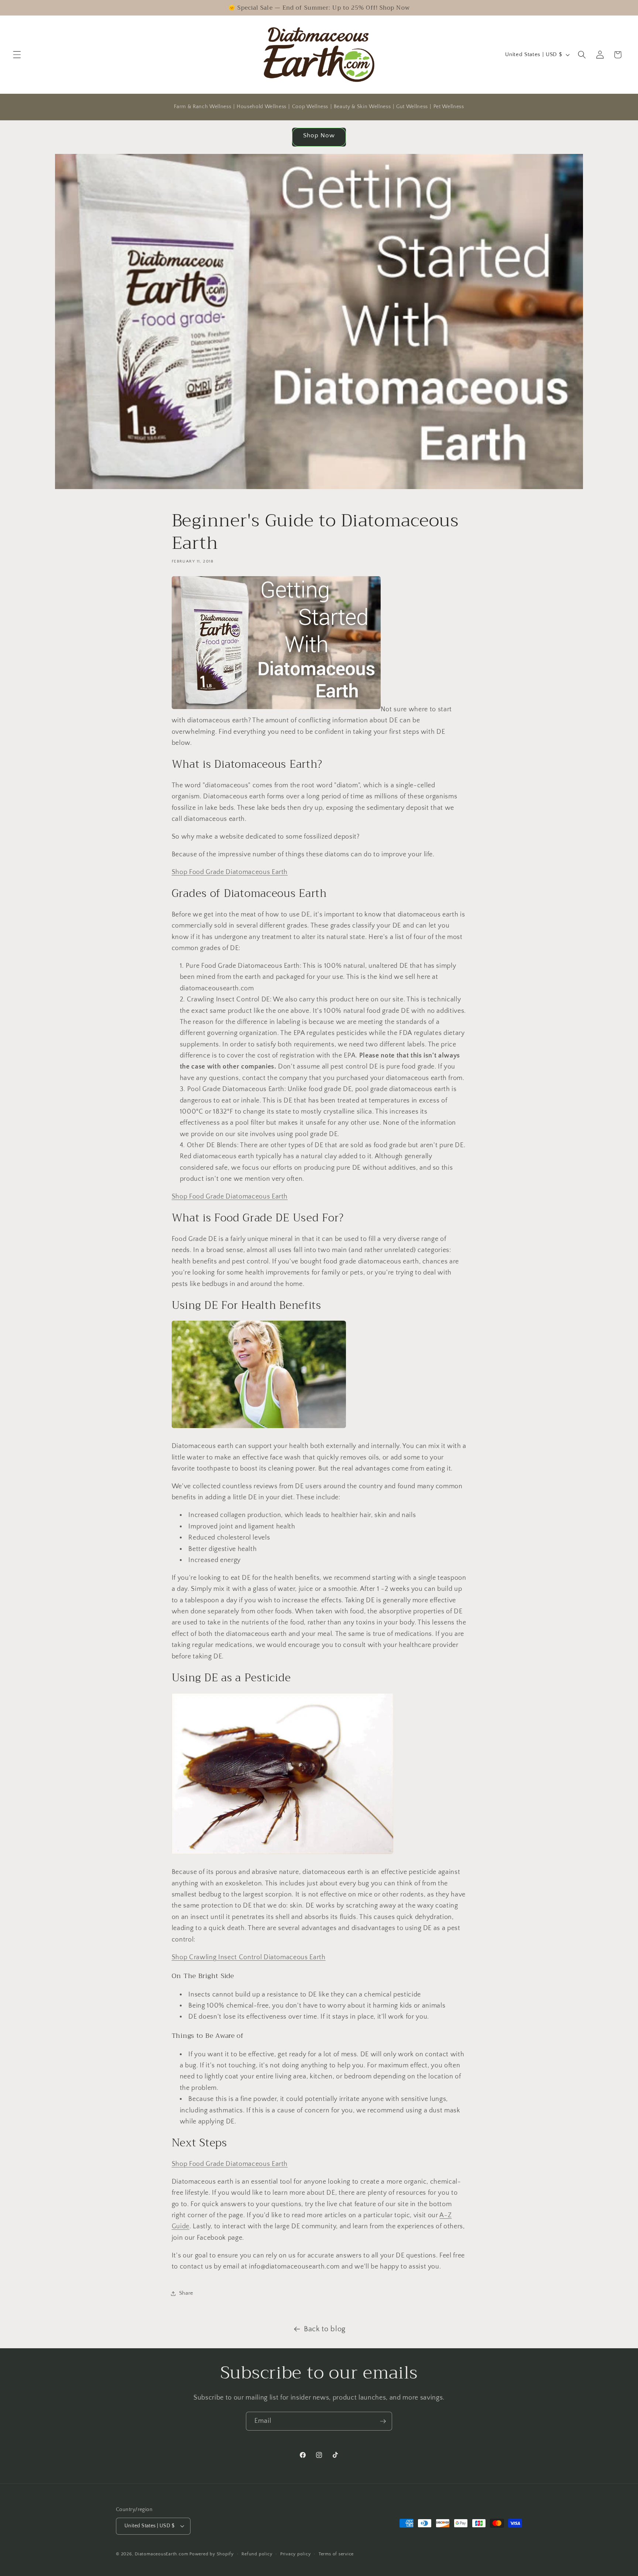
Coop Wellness (310, 107)
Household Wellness (262, 107)
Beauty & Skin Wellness (362, 107)
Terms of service (336, 2554)
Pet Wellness (449, 107)
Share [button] (186, 2293)
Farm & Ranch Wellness (203, 107)
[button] (17, 55)
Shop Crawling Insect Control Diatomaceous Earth (249, 1957)
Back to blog (325, 2329)
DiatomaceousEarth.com (161, 2554)
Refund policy (257, 2554)
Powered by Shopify (212, 2554)
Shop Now (319, 135)
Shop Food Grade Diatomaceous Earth (230, 872)
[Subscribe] (383, 2421)
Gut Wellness (412, 107)
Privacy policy (296, 2554)
